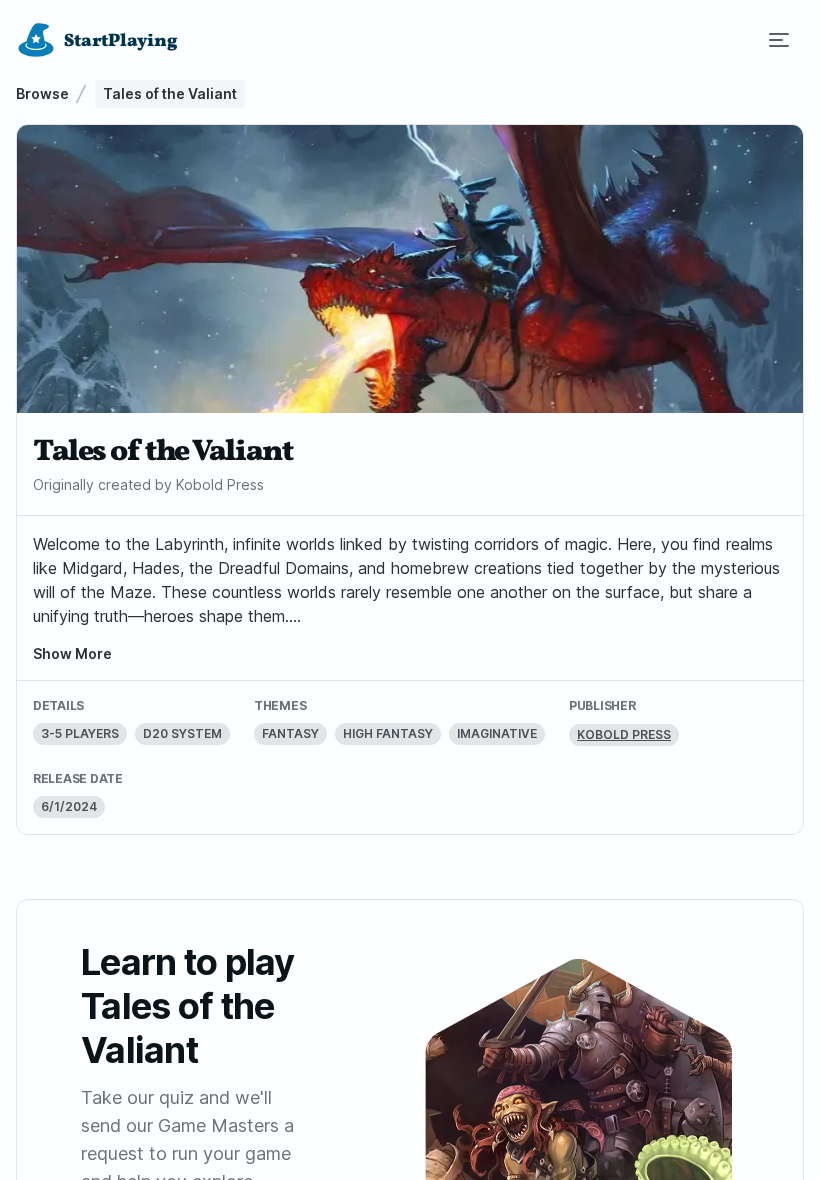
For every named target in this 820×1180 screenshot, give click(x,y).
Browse (42, 93)
